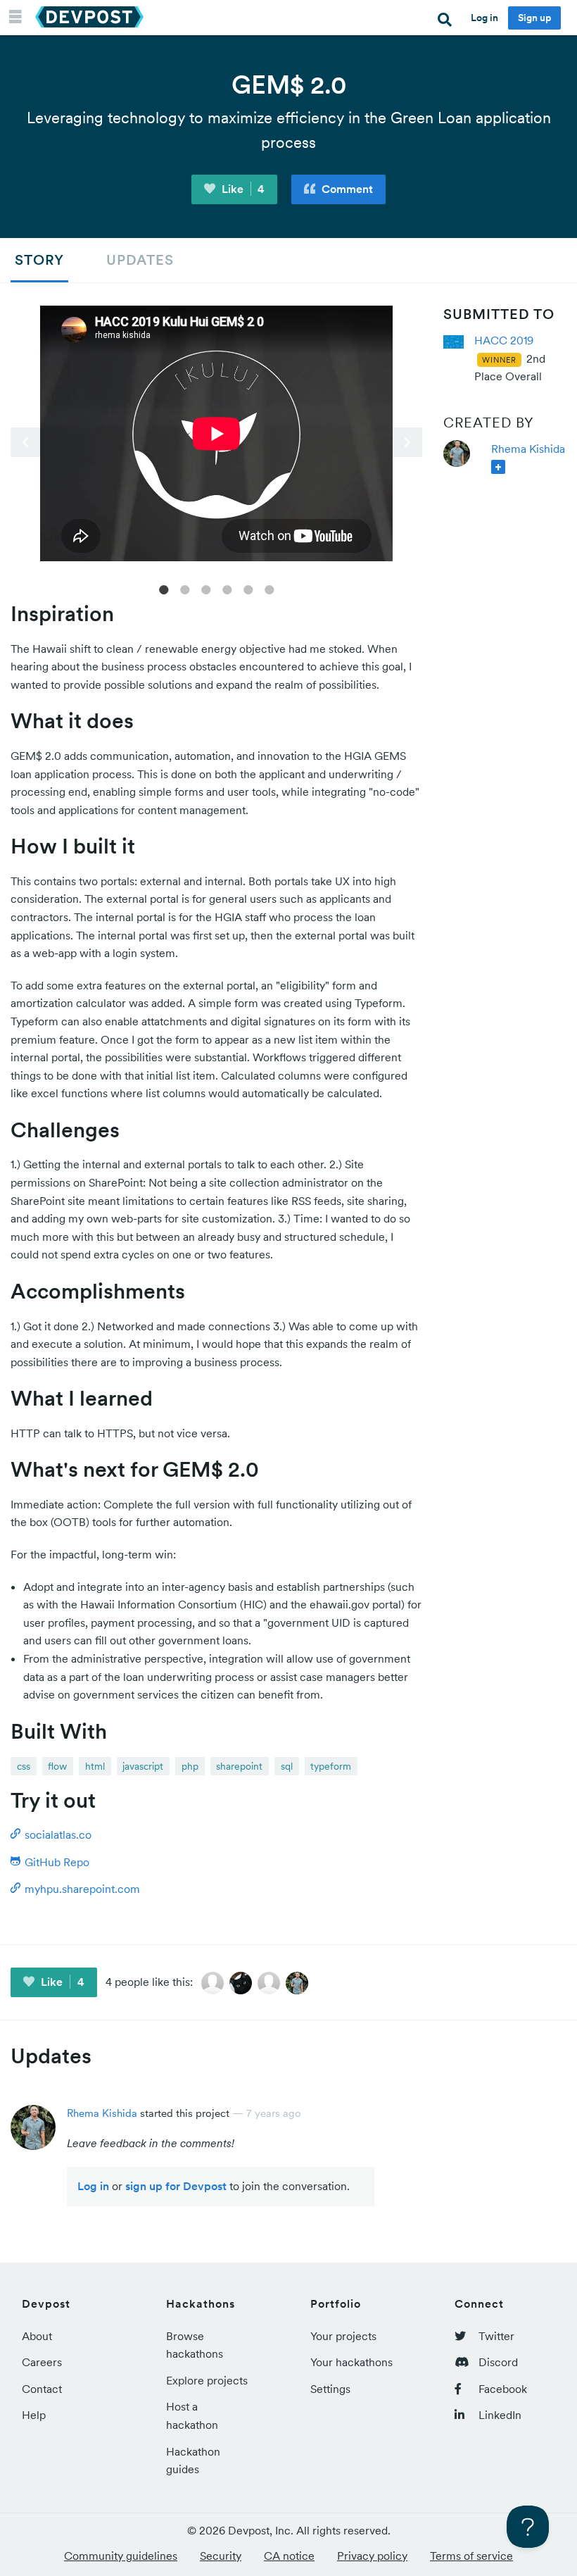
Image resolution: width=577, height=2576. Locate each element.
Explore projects (207, 2380)
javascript (143, 1766)
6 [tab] (270, 589)
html (95, 1766)
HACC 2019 (504, 340)
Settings (330, 2389)
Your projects (343, 2336)
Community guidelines (121, 2556)
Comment (346, 189)
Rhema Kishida (528, 449)
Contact (42, 2389)
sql (287, 1766)
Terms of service (471, 2556)
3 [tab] (206, 589)
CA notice (289, 2556)
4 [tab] (227, 589)
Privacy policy (372, 2556)
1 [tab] (164, 589)
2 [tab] (185, 589)
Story (39, 260)
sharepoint (239, 1766)
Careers (42, 2362)
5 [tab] (248, 589)
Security (221, 2556)
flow (57, 1766)
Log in (484, 18)
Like (242, 189)
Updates (140, 260)
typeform (331, 1766)
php (190, 1766)
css (24, 1766)
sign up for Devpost (176, 2186)
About (37, 2336)
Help (34, 2415)
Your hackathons (351, 2362)
